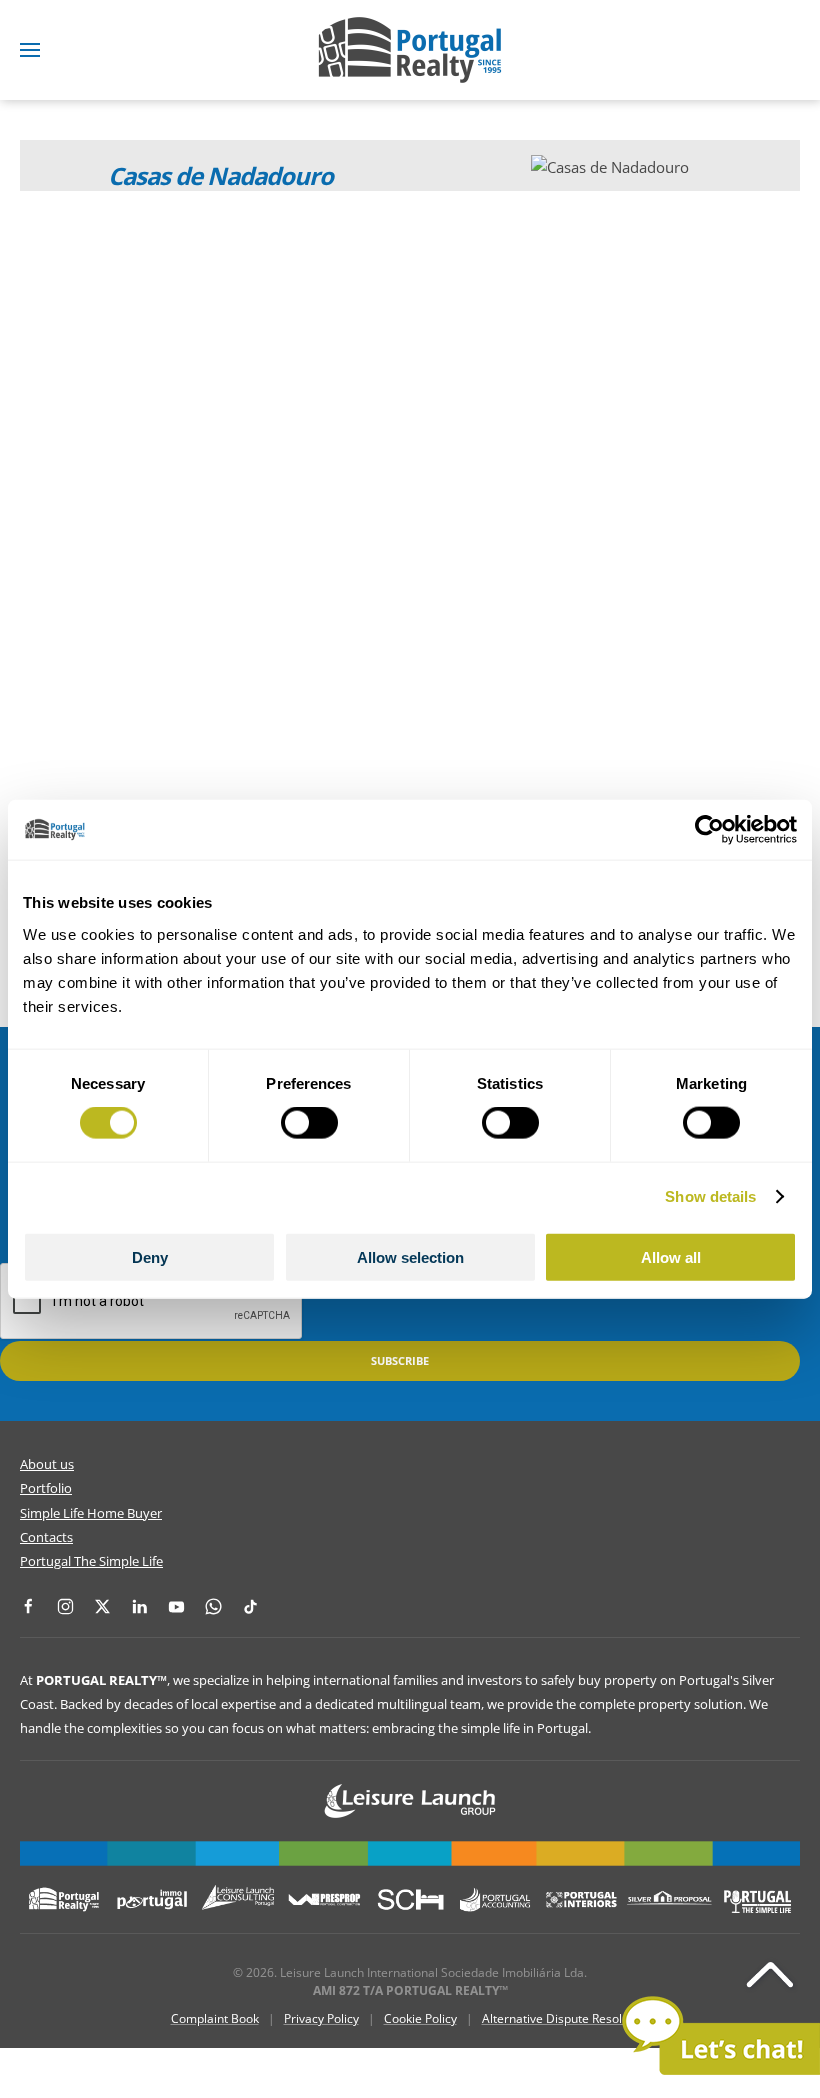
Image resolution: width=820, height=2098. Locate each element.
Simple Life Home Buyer (91, 1513)
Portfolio (46, 1488)
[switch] (309, 1123)
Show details (710, 1196)
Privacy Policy (321, 2018)
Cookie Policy (420, 2018)
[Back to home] (410, 50)
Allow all (671, 1256)
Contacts (46, 1537)
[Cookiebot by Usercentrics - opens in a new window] (709, 830)
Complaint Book (215, 2018)
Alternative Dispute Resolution (566, 2018)
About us (47, 1464)
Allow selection (410, 1256)
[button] (30, 50)
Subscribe (400, 1360)
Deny (150, 1256)
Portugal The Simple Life (91, 1561)
